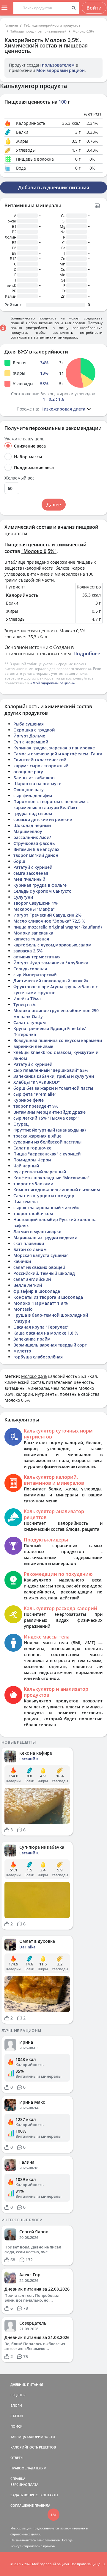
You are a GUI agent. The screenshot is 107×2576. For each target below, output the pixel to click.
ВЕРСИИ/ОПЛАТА (24, 2484)
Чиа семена (26, 1202)
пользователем (58, 65)
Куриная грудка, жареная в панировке (54, 748)
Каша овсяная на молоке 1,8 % (46, 1333)
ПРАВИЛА (42, 2505)
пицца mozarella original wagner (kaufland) (58, 927)
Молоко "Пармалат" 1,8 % (41, 1303)
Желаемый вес (19, 478)
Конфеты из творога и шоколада (48, 1297)
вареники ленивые (33, 1046)
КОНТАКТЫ (49, 2495)
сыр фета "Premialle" (35, 1094)
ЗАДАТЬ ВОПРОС (24, 2495)
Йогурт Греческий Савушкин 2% (47, 915)
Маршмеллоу (28, 831)
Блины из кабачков (34, 778)
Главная (11, 25)
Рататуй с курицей (33, 867)
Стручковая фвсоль (34, 843)
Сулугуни (23, 897)
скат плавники (29, 1243)
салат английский (32, 1279)
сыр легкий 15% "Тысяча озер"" (46, 1118)
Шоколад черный (32, 825)
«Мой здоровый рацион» (53, 683)
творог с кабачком (33, 1214)
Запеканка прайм (32, 1339)
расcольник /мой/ (32, 837)
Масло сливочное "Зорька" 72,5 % (49, 921)
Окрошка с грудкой (34, 730)
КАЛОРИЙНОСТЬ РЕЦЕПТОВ (33, 2447)
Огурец (21, 1124)
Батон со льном (30, 1249)
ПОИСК (16, 2426)
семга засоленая (31, 873)
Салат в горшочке (32, 1148)
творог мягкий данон (36, 855)
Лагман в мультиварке (37, 1231)
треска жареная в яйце (37, 1136)
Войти (94, 8)
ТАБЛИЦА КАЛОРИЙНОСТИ (33, 2437)
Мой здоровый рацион (60, 70)
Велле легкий (28, 1285)
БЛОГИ (16, 2405)
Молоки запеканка (33, 933)
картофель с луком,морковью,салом (52, 945)
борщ (19, 861)
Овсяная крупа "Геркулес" (41, 1327)
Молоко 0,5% (83, 31)
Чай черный (26, 1166)
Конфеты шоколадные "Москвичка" (51, 1178)
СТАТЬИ (17, 2416)
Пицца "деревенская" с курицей (47, 1154)
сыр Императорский (35, 975)
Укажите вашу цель (24, 439)
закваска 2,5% (28, 951)
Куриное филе (29, 1100)
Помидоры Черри (32, 1160)
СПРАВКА (18, 2479)
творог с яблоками (33, 1184)
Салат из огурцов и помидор (44, 1196)
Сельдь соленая (30, 969)
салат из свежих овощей (39, 1267)
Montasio (23, 1309)
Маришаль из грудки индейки (45, 1237)
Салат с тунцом (30, 1022)
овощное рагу (28, 772)
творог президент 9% (36, 1106)
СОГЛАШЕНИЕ (22, 2505)
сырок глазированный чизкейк (46, 1208)
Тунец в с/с (25, 1005)
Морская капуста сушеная (41, 1255)
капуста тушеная (31, 939)
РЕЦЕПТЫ (18, 2395)
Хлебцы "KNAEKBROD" (37, 1082)
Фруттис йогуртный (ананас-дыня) (49, 1130)
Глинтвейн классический (40, 760)
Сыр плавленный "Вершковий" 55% (51, 1070)
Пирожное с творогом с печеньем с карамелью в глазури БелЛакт (51, 804)
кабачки (22, 1261)
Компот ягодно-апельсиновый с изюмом (57, 1190)
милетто (22, 1351)
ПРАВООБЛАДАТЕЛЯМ (28, 2468)
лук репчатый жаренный (40, 1172)
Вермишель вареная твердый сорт (50, 1345)
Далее (54, 505)
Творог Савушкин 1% (36, 903)
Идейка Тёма (27, 999)
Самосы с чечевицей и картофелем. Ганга (58, 754)
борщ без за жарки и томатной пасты (53, 1088)
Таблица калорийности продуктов (52, 25)
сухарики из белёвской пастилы (47, 1142)
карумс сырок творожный (41, 766)
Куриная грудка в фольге (40, 885)
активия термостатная (37, 957)
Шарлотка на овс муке (37, 784)
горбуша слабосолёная (38, 1357)
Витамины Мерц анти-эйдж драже (49, 1112)
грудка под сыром (33, 813)
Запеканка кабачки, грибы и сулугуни (54, 1076)
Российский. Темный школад (44, 1273)
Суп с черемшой (31, 742)
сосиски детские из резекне (43, 819)
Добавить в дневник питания (54, 187)
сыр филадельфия (33, 796)
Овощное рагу (29, 790)
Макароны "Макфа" (34, 909)
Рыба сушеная (29, 724)
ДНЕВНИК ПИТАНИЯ (27, 2384)
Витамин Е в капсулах (36, 849)
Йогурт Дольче (29, 736)
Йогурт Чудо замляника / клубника (51, 963)
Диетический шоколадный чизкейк (51, 981)
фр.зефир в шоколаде (37, 1291)
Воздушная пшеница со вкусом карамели (58, 1040)
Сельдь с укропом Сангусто (43, 891)
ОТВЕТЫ (17, 2458)
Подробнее (87, 654)
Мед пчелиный (29, 879)
